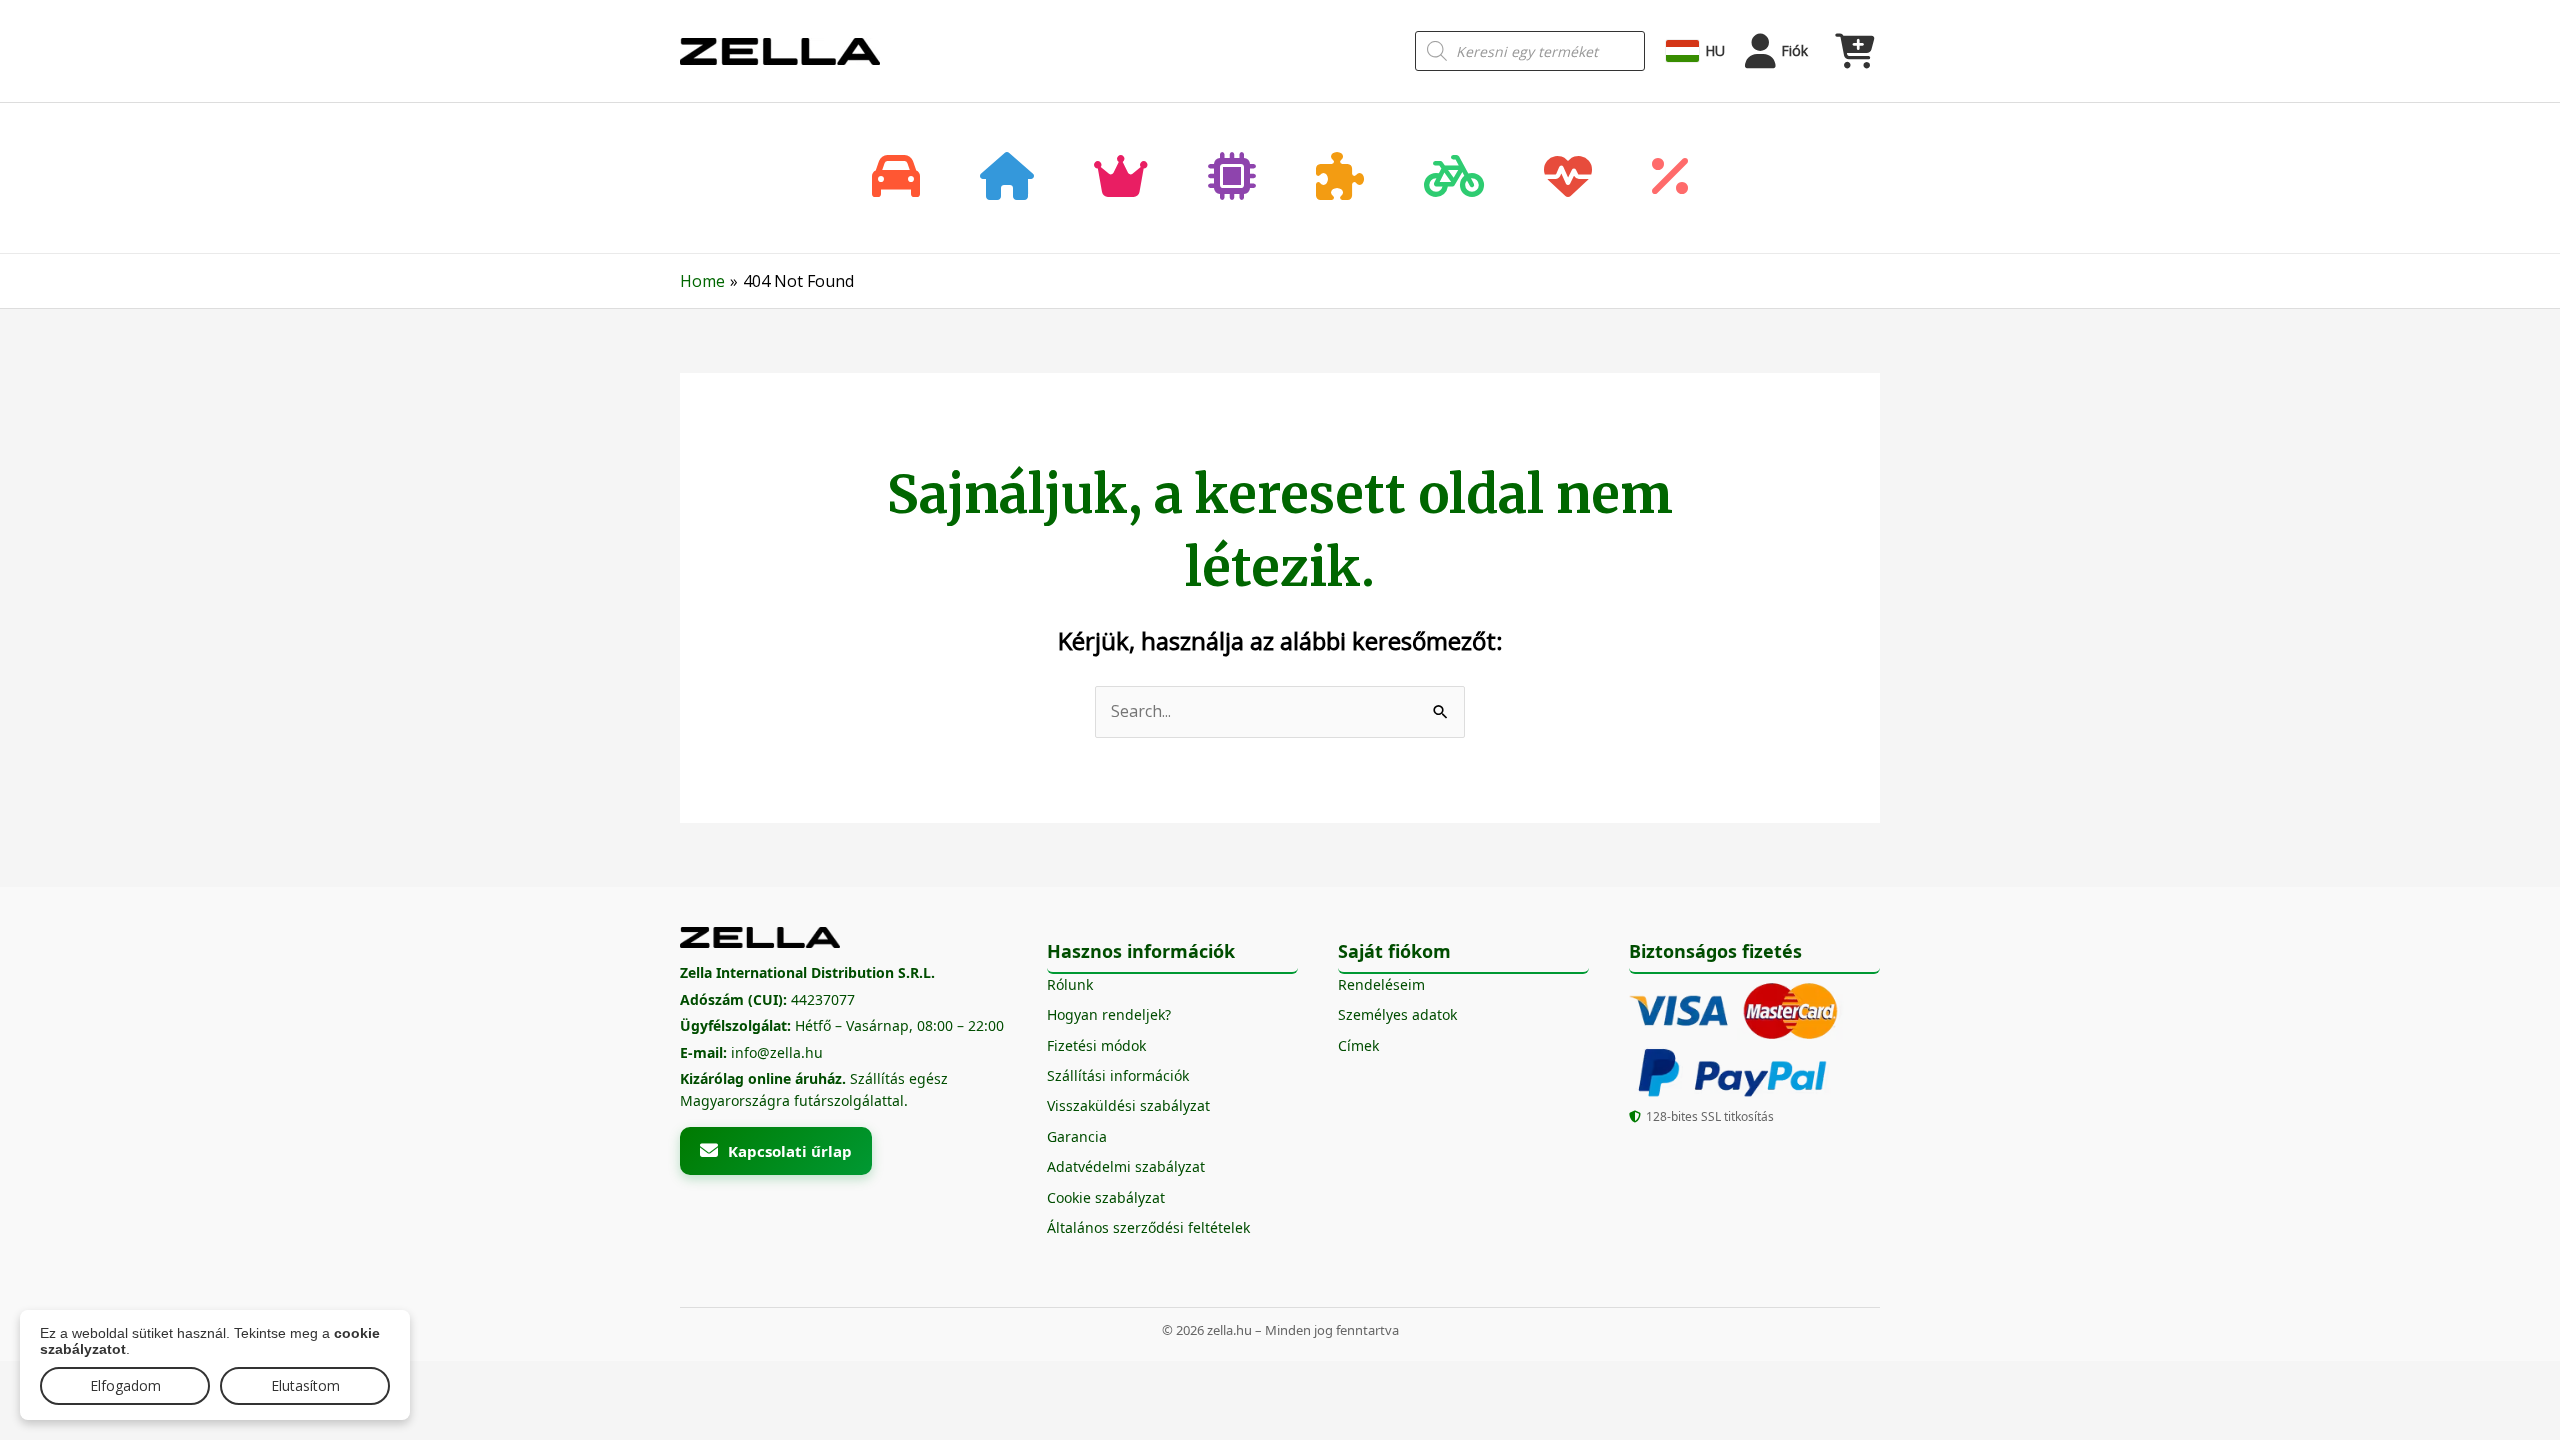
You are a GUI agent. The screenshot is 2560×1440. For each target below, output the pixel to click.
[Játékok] (1340, 178)
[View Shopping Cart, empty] (1854, 51)
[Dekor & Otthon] (1007, 178)
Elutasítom (305, 1385)
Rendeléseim (1381, 984)
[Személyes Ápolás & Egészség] (1568, 178)
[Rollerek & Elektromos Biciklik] (1454, 178)
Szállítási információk (1118, 1075)
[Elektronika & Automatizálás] (1232, 178)
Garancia (1077, 1136)
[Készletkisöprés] (1670, 178)
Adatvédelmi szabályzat (1126, 1166)
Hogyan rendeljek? (1109, 1014)
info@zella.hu (777, 1052)
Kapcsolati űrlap (790, 1151)
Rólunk (1070, 984)
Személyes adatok (1397, 1014)
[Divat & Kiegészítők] (1121, 178)
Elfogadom (125, 1385)
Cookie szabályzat (1106, 1197)
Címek (1358, 1045)
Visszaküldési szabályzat (1128, 1105)
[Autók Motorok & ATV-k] (896, 178)
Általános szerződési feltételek (1148, 1227)
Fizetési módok (1096, 1045)
